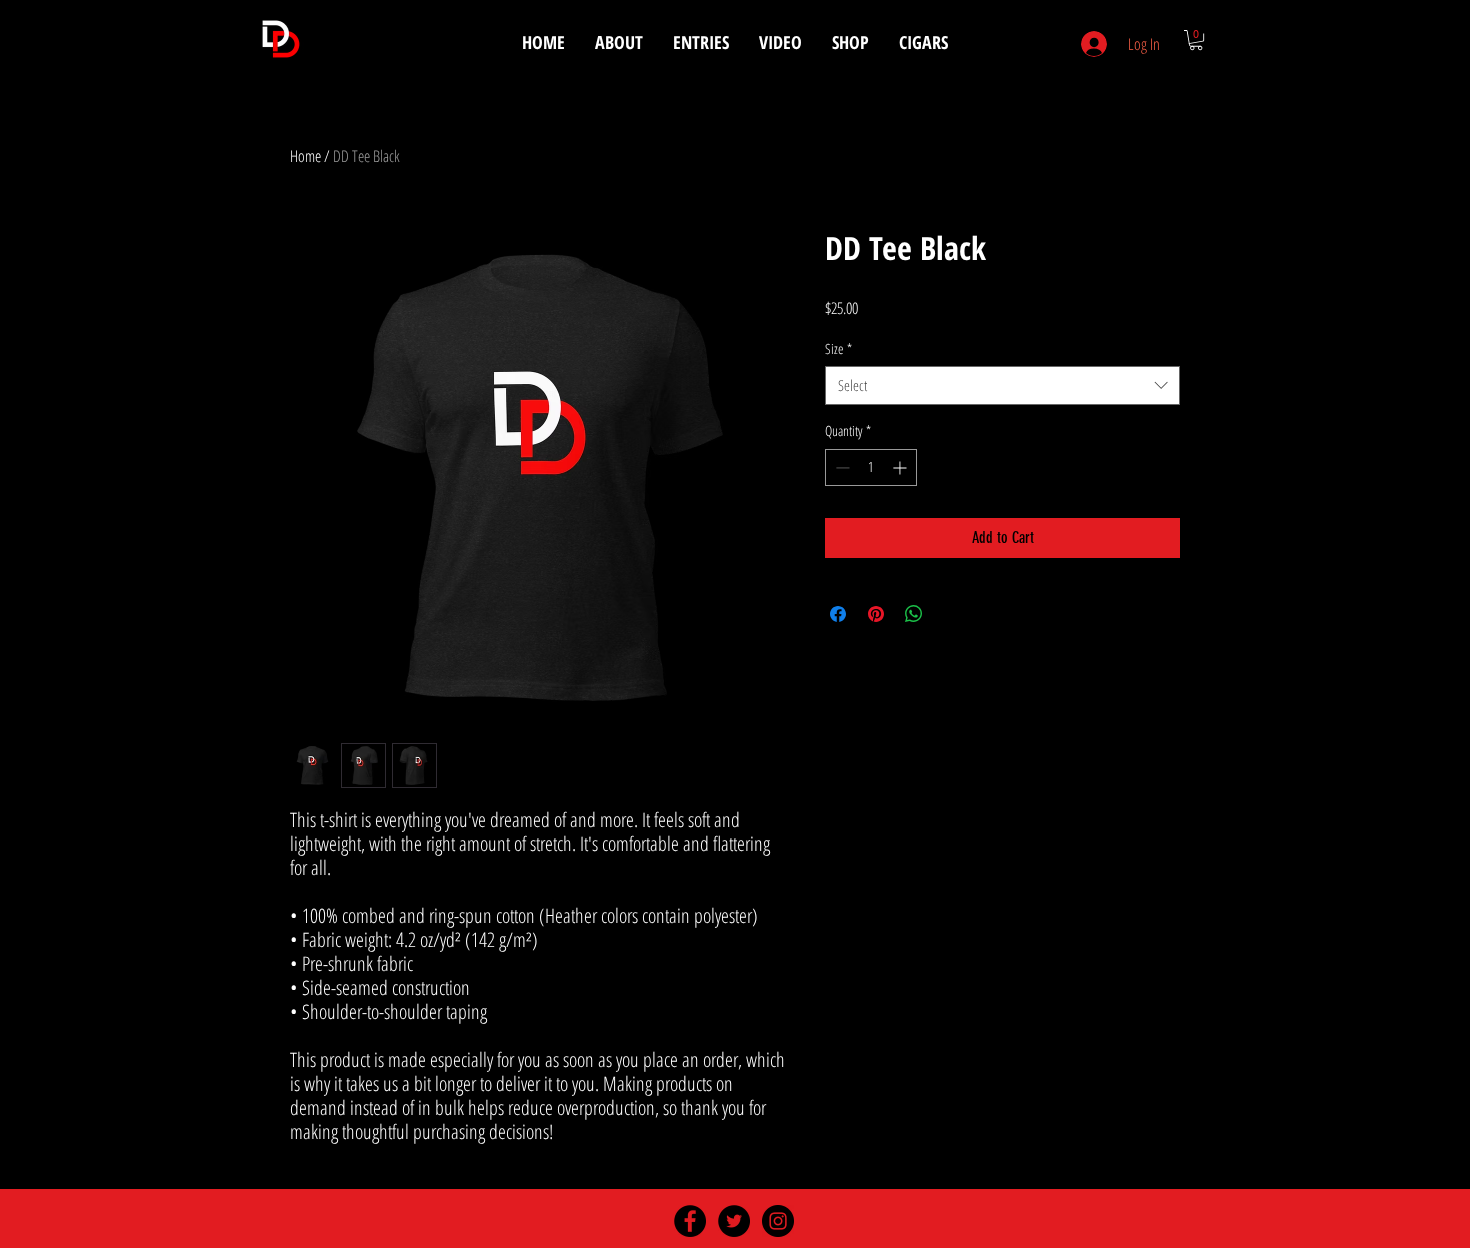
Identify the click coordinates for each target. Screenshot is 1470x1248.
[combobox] (1002, 385)
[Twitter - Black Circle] (734, 1221)
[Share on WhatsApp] (914, 614)
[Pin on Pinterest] (876, 614)
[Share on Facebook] (838, 614)
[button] (1196, 40)
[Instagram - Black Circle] (778, 1221)
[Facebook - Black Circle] (690, 1221)
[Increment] (901, 467)
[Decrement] (840, 467)
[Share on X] (952, 614)
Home (305, 156)
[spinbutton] (871, 467)
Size (838, 348)
